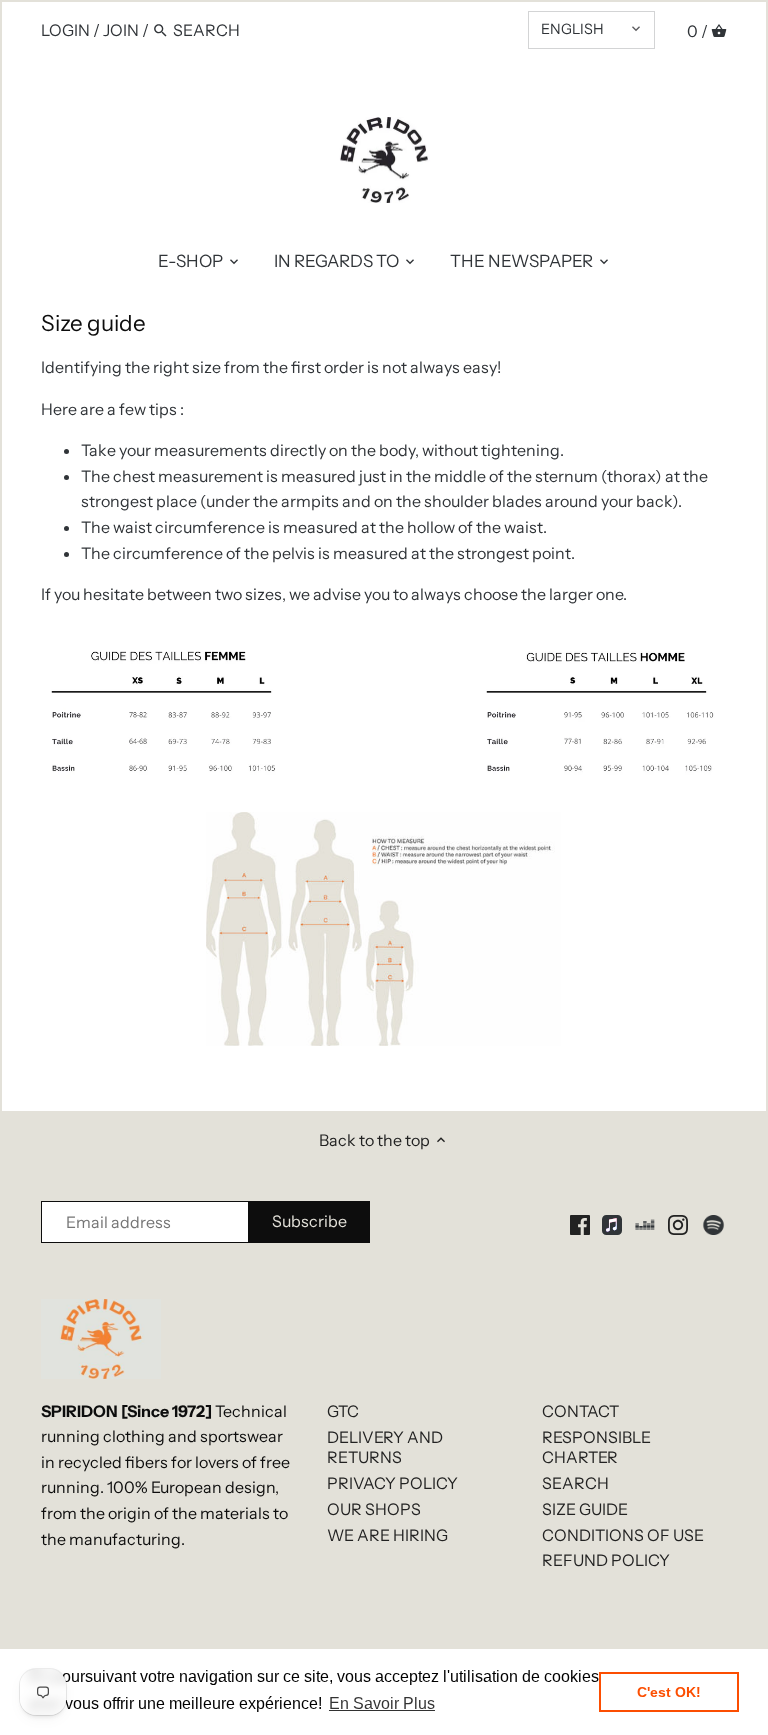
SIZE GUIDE (585, 1509)
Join (121, 30)
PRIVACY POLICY (392, 1483)
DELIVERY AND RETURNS (385, 1447)
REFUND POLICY (606, 1560)
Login (65, 30)
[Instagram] (678, 1223)
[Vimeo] (645, 1223)
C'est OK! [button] (669, 1692)
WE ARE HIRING (387, 1535)
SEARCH (575, 1483)
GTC (343, 1411)
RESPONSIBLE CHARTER (596, 1447)
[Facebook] (580, 1223)
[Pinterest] (612, 1223)
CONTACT (580, 1411)
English (572, 29)
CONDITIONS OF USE (623, 1535)
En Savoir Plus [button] (382, 1703)
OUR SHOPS (374, 1509)
